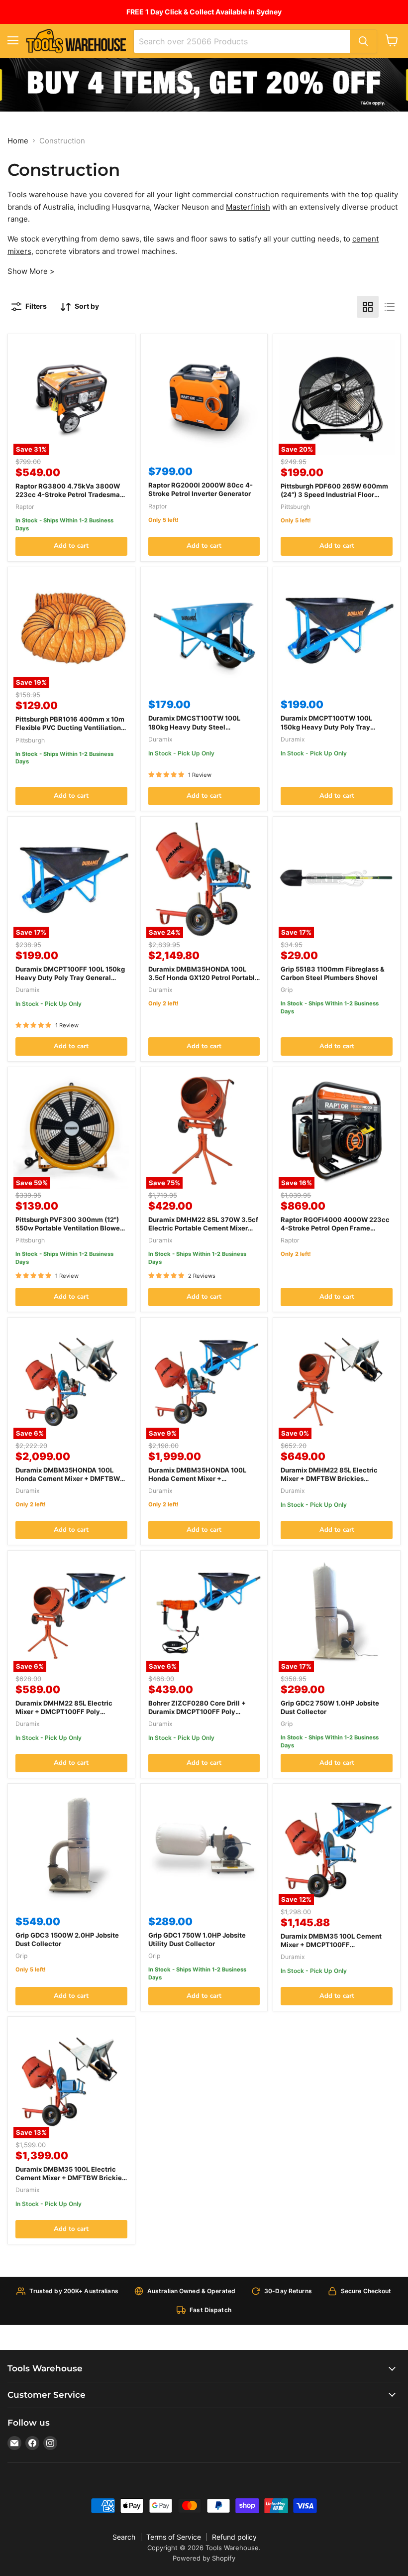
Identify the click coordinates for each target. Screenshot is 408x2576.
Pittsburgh (295, 507)
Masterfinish (248, 207)
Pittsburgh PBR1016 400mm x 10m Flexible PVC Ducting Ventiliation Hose (70, 728)
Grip (287, 990)
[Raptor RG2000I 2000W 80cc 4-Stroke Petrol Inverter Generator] (204, 398)
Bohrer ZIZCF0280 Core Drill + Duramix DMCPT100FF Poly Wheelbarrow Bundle (197, 1712)
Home (18, 141)
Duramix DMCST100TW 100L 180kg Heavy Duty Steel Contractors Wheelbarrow (194, 727)
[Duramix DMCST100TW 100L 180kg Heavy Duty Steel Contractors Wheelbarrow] (204, 631)
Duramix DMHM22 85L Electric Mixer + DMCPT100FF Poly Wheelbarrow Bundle (64, 1712)
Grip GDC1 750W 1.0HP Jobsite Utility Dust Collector (197, 1939)
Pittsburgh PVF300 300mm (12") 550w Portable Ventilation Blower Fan (69, 1228)
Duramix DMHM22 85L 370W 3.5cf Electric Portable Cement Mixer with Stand (203, 1228)
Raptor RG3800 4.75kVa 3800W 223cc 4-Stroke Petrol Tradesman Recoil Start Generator (70, 494)
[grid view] (368, 307)
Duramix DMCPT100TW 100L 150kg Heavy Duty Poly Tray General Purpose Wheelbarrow (329, 727)
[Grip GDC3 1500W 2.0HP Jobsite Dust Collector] (71, 1847)
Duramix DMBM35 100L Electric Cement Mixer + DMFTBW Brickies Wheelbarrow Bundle (70, 2178)
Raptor (25, 507)
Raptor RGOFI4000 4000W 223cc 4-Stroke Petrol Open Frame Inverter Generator (335, 1228)
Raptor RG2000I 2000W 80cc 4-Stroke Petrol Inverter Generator (201, 489)
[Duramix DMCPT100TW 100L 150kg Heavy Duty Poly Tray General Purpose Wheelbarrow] (337, 631)
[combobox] (242, 41)
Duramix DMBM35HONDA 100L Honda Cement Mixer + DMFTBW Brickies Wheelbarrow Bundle (68, 1478)
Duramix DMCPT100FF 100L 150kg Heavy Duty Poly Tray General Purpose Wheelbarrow (70, 978)
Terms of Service (174, 2537)
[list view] (390, 307)
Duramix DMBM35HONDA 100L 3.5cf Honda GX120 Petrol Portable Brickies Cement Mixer (204, 978)
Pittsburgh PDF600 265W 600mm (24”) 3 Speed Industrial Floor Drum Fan (334, 494)
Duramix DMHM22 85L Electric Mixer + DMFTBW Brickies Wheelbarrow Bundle (329, 1478)
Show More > (31, 271)
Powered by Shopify (204, 2558)
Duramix (160, 739)
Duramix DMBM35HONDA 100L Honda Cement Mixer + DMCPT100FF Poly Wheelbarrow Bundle (200, 1483)
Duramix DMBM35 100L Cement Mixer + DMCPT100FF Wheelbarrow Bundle (331, 1945)
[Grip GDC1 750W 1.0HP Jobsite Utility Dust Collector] (204, 1847)
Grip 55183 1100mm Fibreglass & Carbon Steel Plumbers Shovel (333, 973)
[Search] (363, 41)
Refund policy (234, 2537)
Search (124, 2537)
